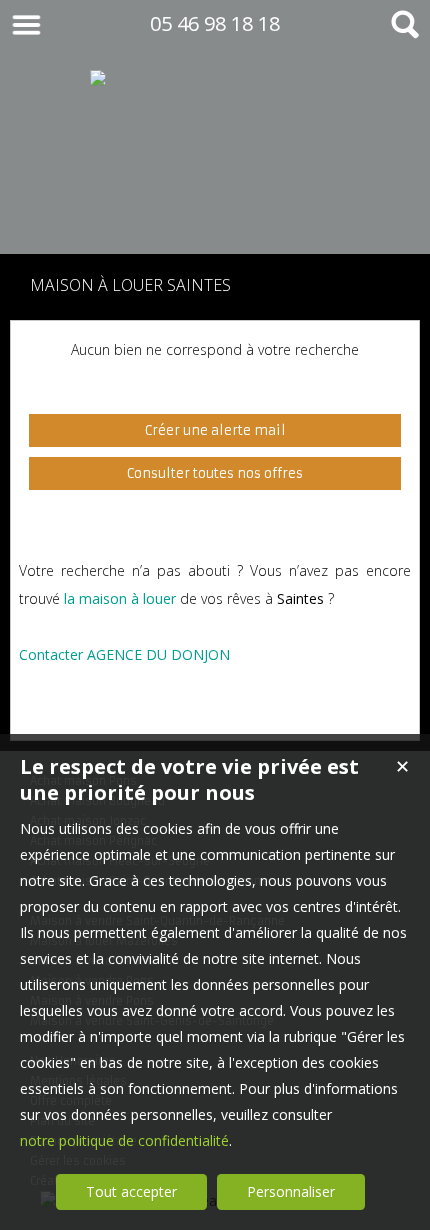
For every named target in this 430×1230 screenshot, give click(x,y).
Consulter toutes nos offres (215, 473)
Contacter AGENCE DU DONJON (124, 654)
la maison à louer (120, 598)
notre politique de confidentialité (124, 1140)
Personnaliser (291, 1191)
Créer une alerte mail (215, 430)
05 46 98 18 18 (215, 23)
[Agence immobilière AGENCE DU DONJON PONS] (215, 213)
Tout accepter (131, 1191)
